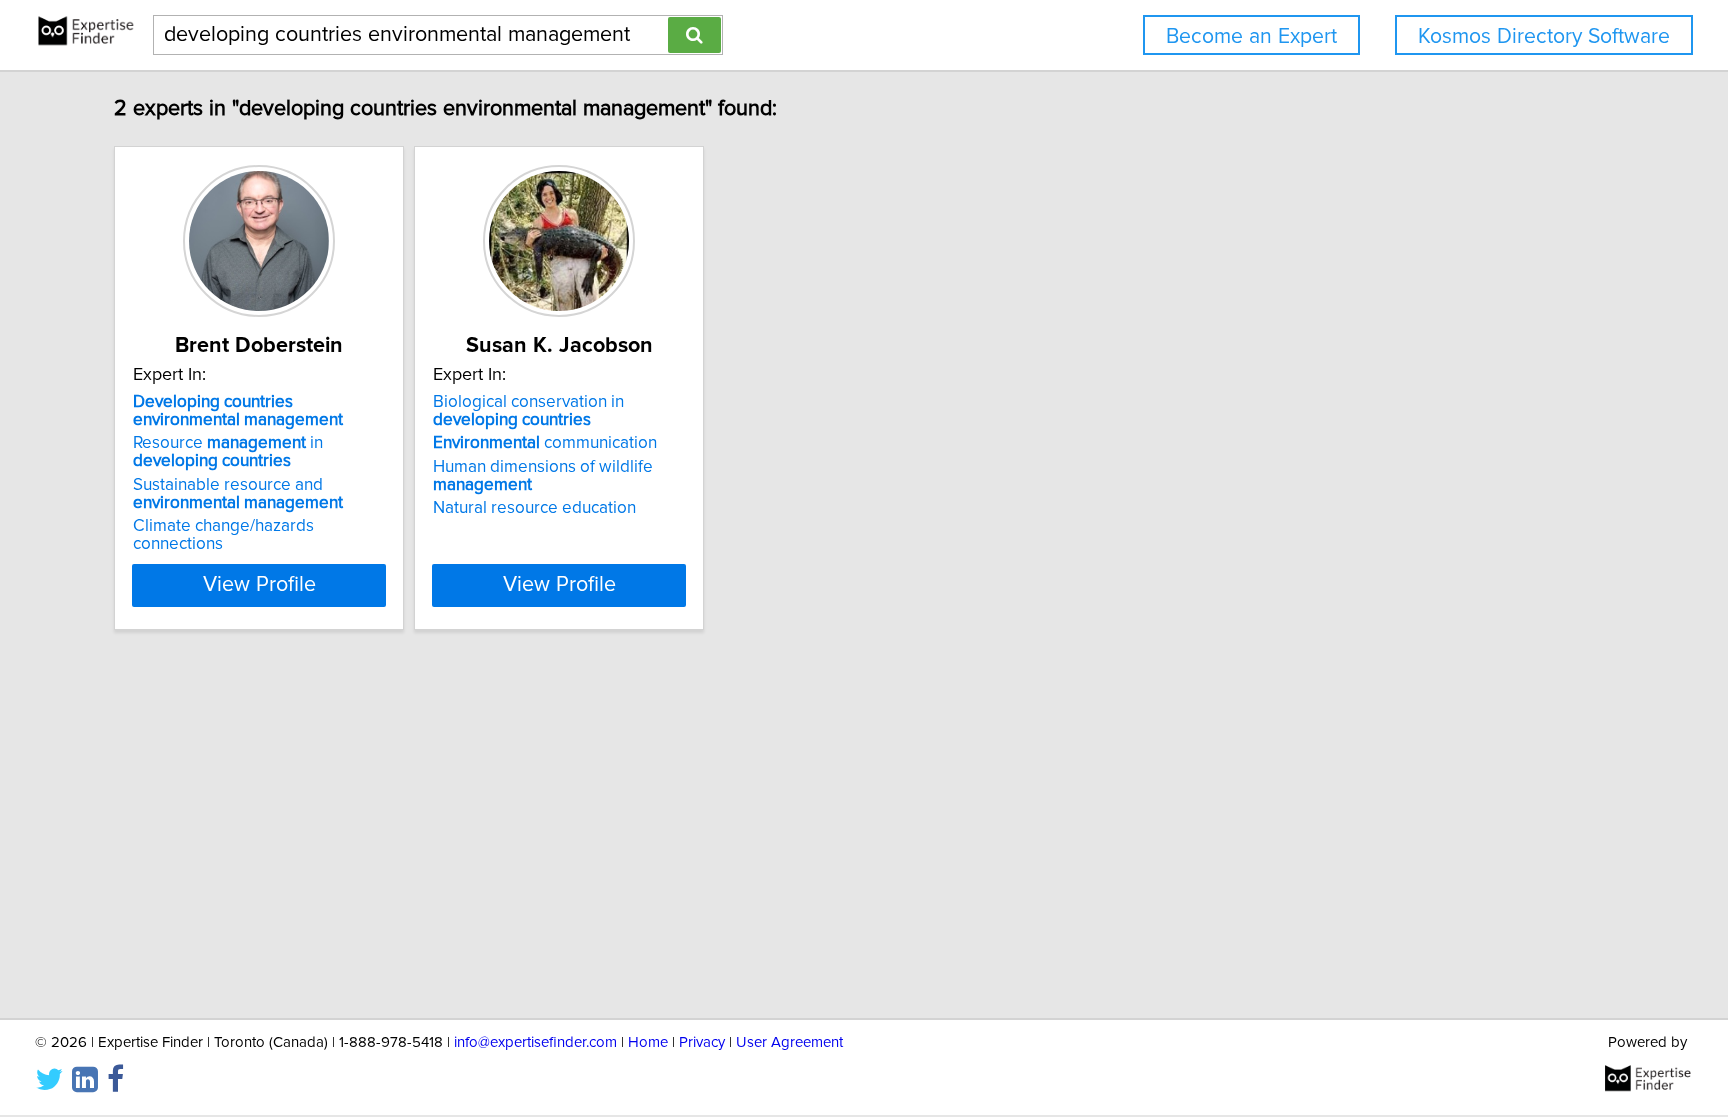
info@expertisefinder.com (535, 1042)
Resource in (228, 452)
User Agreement (789, 1042)
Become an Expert (1251, 36)
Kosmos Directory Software (1544, 36)
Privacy (702, 1042)
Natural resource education (534, 508)
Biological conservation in (528, 411)
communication (545, 443)
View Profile (259, 585)
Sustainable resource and (238, 494)
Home (648, 1042)
